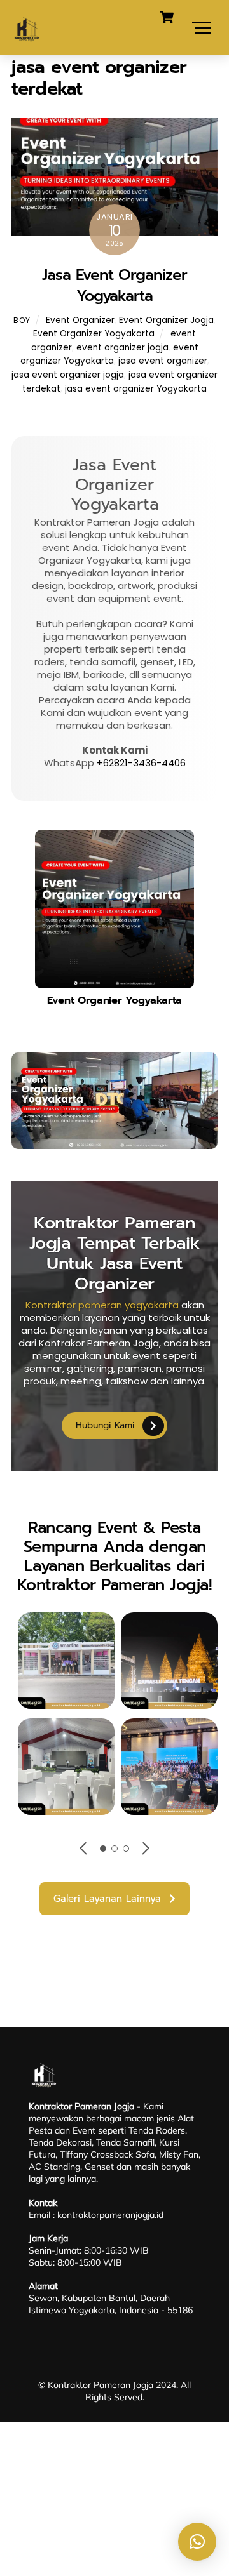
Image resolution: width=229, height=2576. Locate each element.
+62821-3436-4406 (141, 763)
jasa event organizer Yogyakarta (136, 389)
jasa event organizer (163, 361)
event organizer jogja (122, 348)
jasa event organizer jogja (68, 375)
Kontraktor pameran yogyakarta (102, 1305)
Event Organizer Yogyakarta (94, 334)
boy (22, 320)
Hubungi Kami (105, 1425)
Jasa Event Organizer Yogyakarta (115, 286)
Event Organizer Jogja (166, 320)
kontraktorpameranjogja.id (110, 2215)
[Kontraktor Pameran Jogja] (27, 39)
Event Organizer (80, 320)
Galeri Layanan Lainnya (107, 1899)
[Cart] (167, 17)
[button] (197, 2542)
